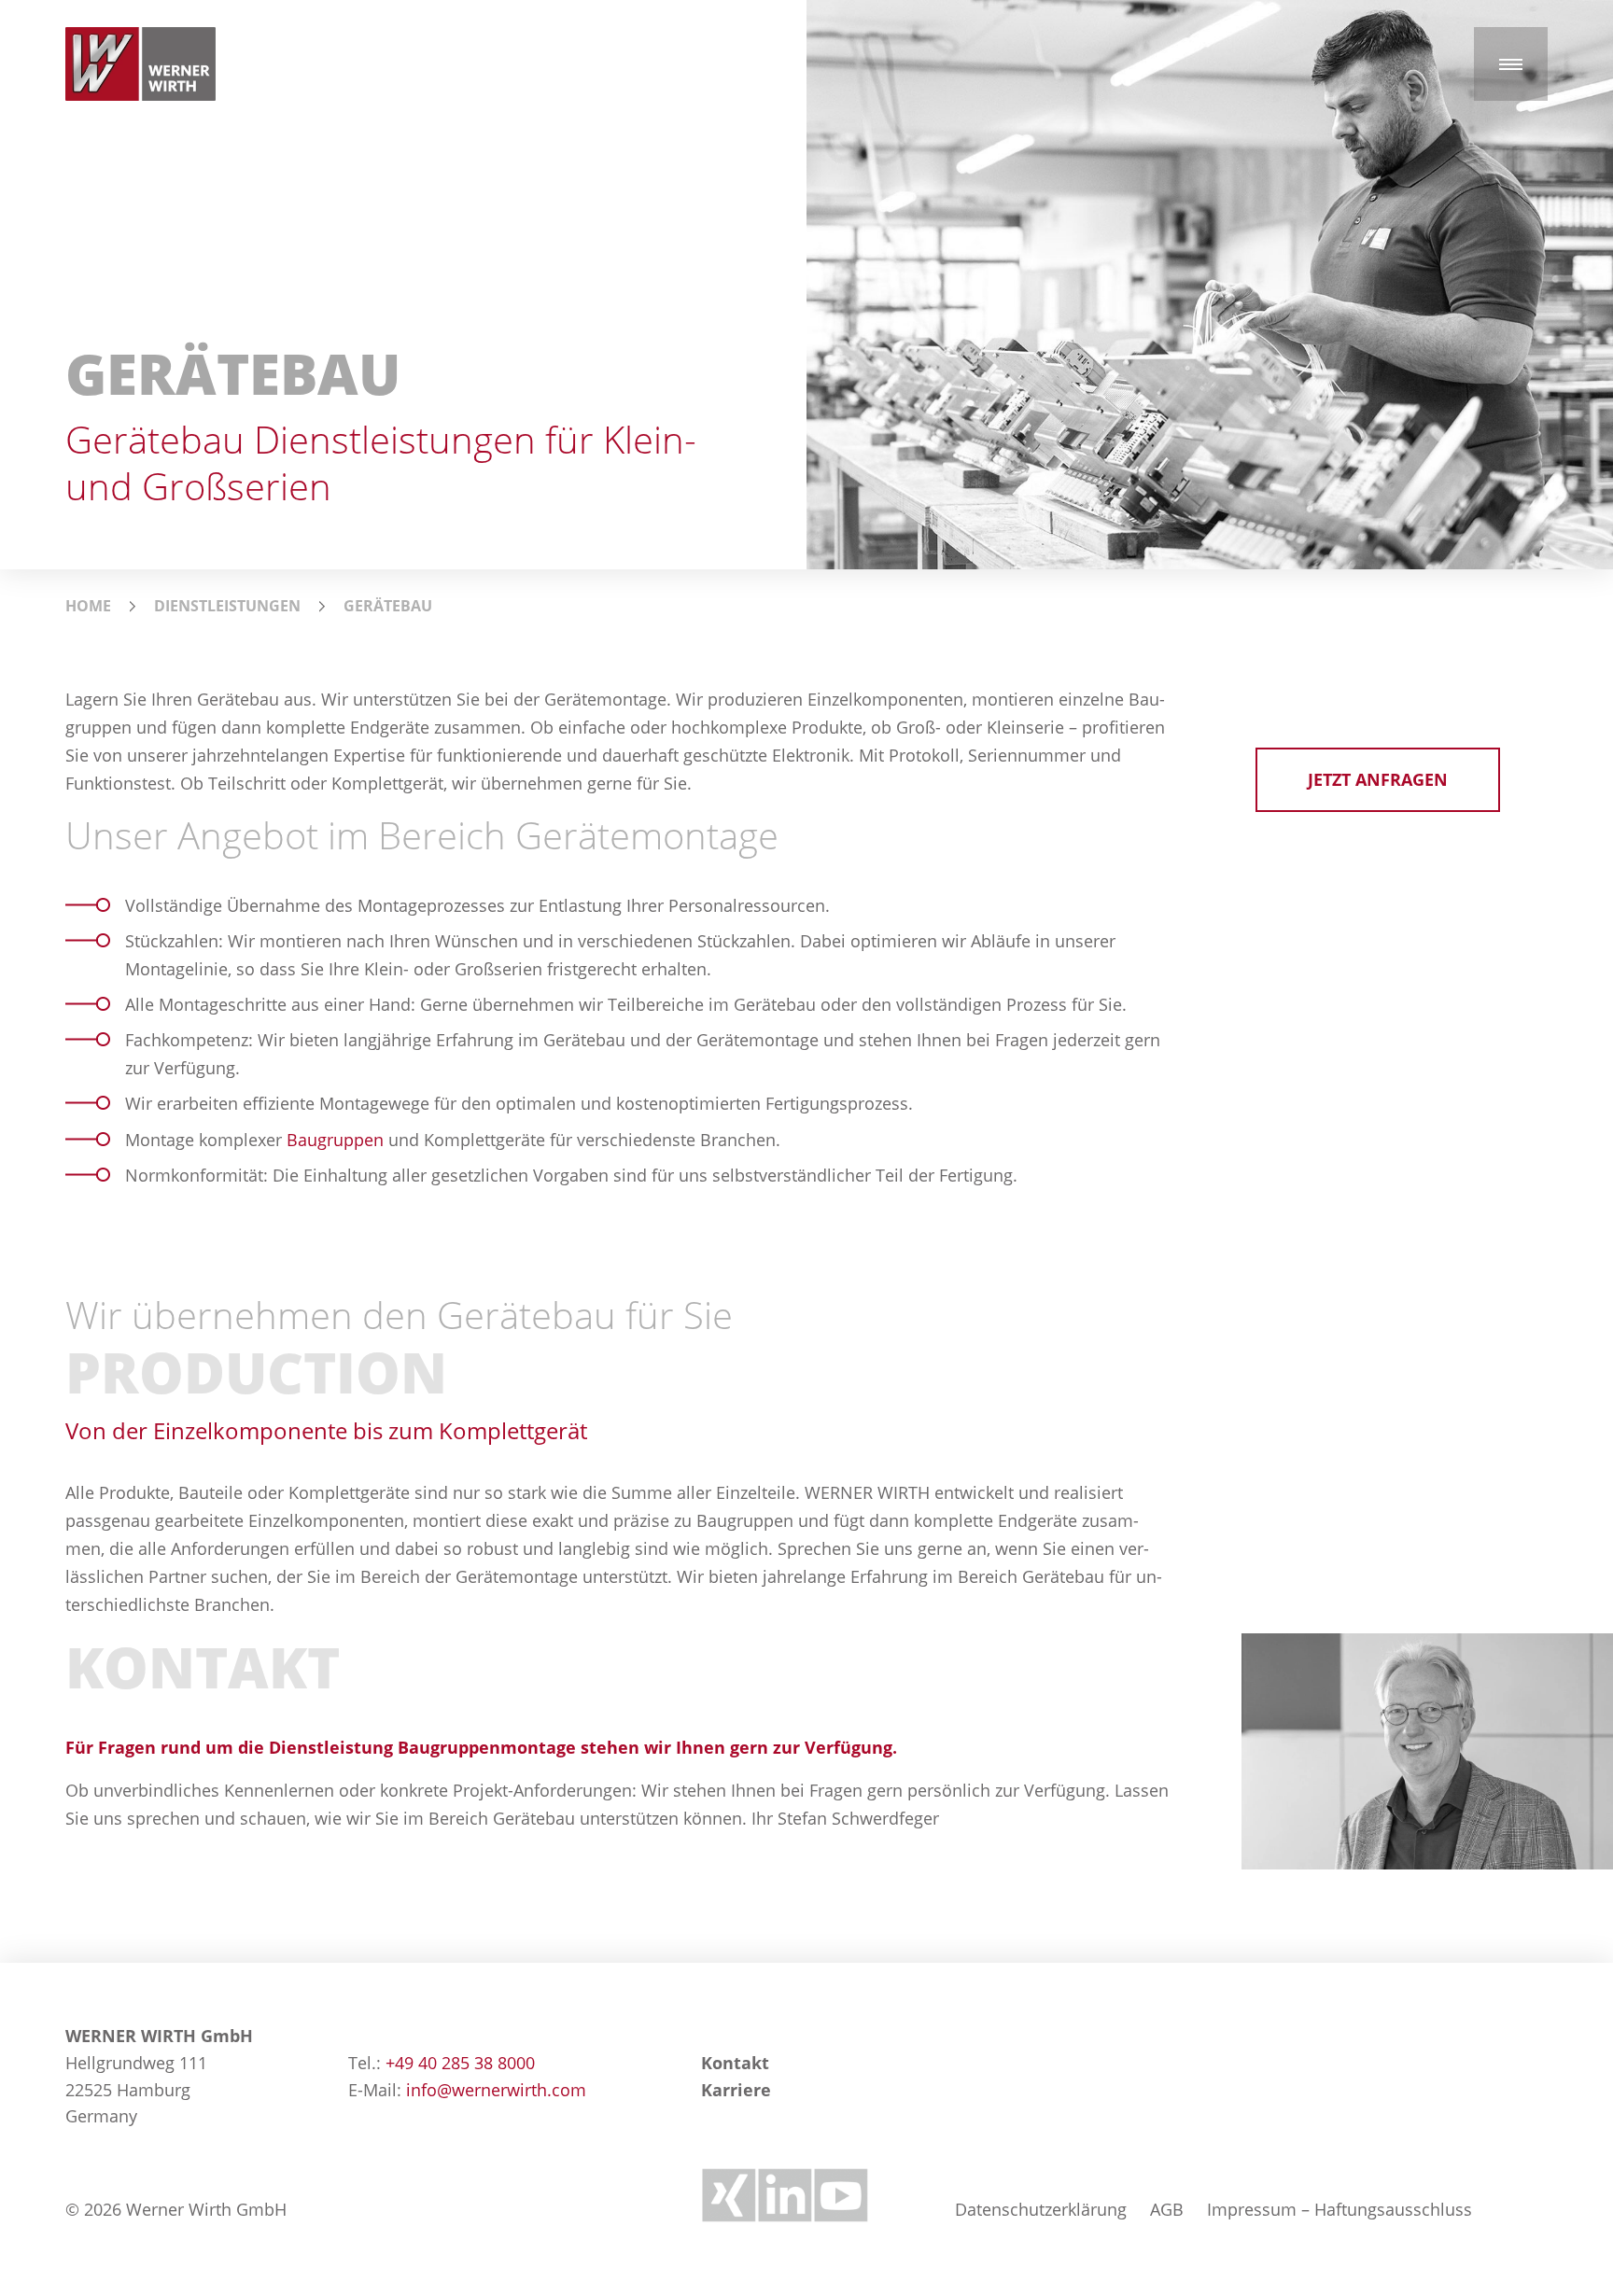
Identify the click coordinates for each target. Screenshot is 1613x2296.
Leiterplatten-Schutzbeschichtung (812, 637)
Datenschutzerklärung (1041, 2209)
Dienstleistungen (227, 606)
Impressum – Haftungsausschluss (1339, 2209)
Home (88, 606)
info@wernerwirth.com (496, 2090)
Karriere (736, 2090)
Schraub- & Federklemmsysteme (178, 643)
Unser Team (1366, 621)
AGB (1167, 2209)
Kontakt (735, 2063)
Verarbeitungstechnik (456, 626)
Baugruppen (335, 1140)
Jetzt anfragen (1378, 779)
